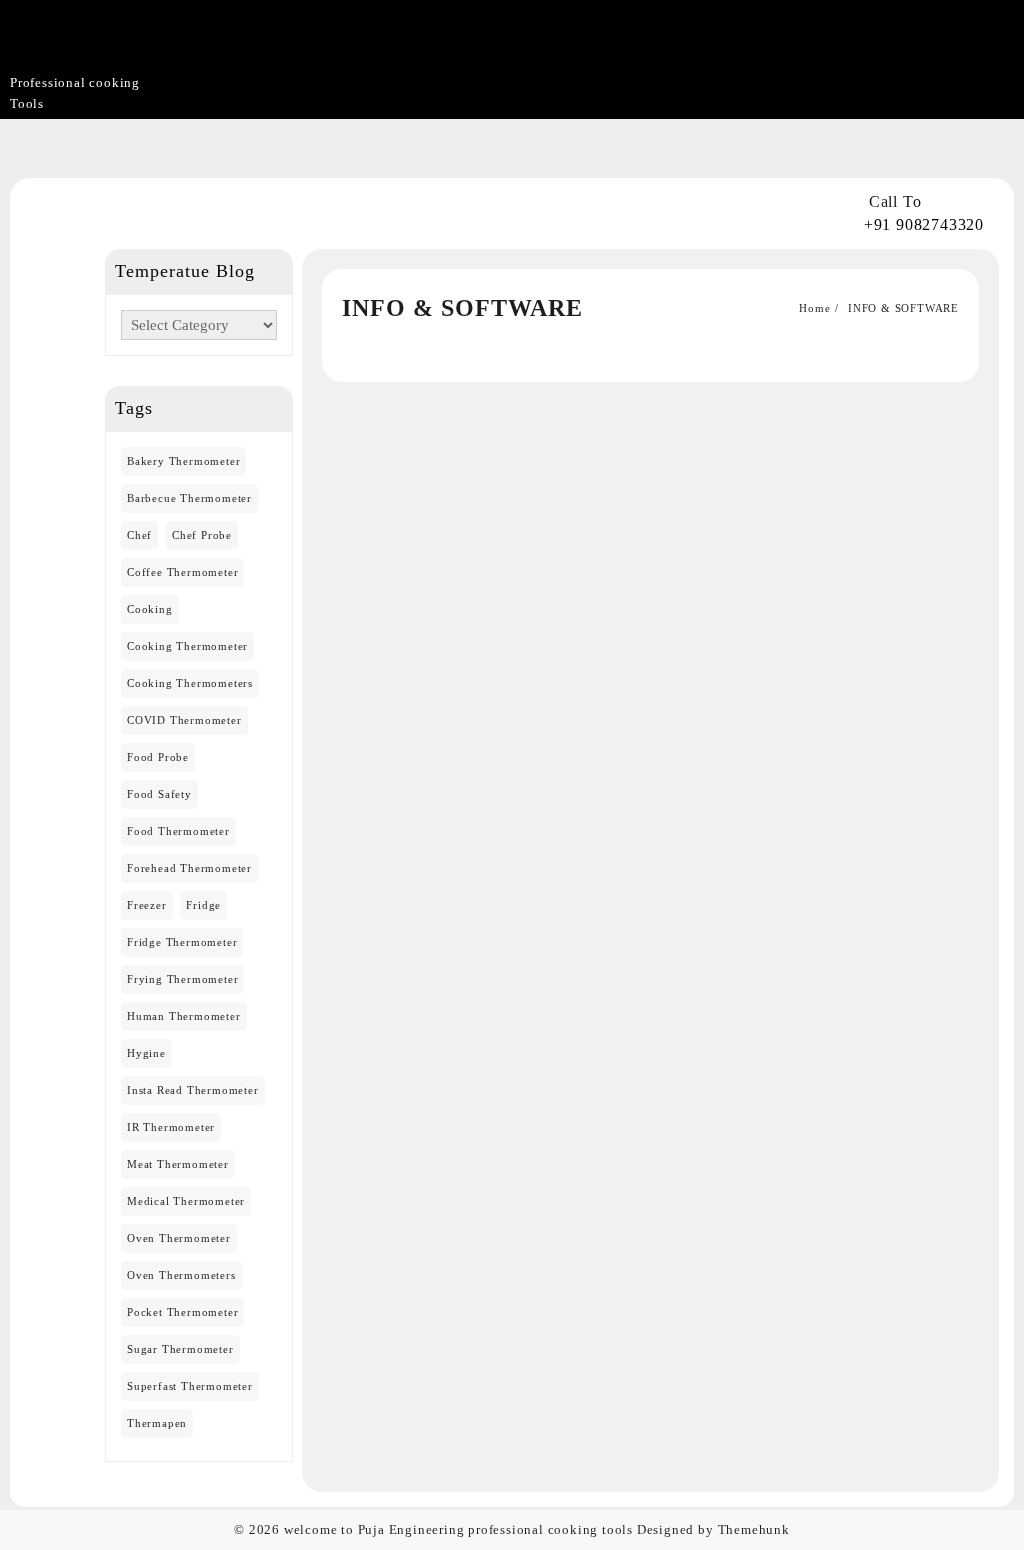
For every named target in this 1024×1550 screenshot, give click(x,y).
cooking (150, 609)
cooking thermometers (190, 683)
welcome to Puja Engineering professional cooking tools (458, 1529)
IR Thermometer (171, 1127)
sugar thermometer (180, 1349)
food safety (159, 794)
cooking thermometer (187, 646)
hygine (146, 1053)
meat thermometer (178, 1164)
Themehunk (754, 1529)
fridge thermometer (182, 942)
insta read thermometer (193, 1090)
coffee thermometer (182, 572)
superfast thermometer (190, 1386)
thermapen (157, 1423)
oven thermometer (179, 1238)
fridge (203, 905)
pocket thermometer (182, 1312)
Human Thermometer (184, 1016)
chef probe (202, 535)
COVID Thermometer (184, 720)
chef (139, 535)
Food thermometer (178, 831)
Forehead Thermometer (189, 868)
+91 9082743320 (924, 224)
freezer (147, 905)
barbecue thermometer (189, 498)
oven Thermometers (181, 1275)
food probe (158, 757)
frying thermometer (182, 979)
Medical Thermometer (186, 1201)
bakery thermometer (183, 461)
